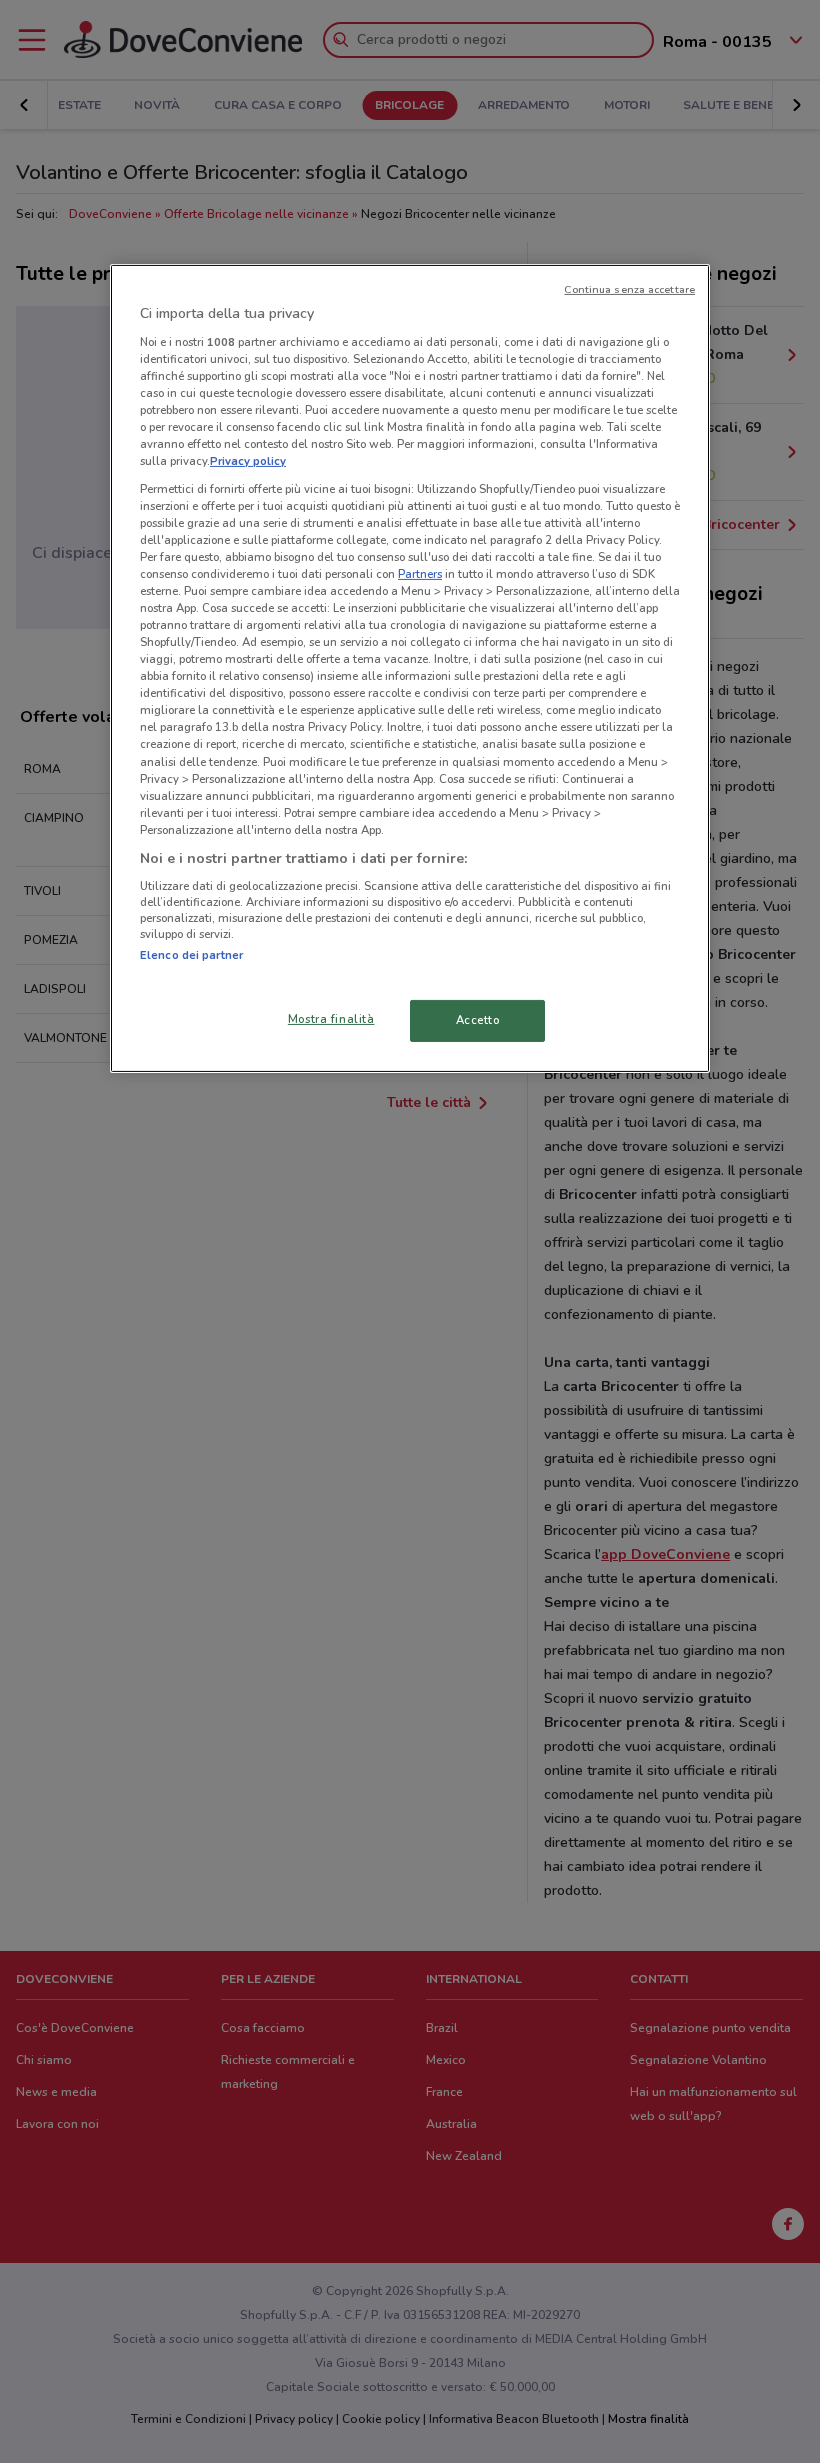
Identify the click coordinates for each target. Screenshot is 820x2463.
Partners (420, 574)
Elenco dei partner (191, 955)
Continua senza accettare (629, 289)
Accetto (478, 1020)
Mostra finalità (331, 1019)
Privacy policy (248, 461)
